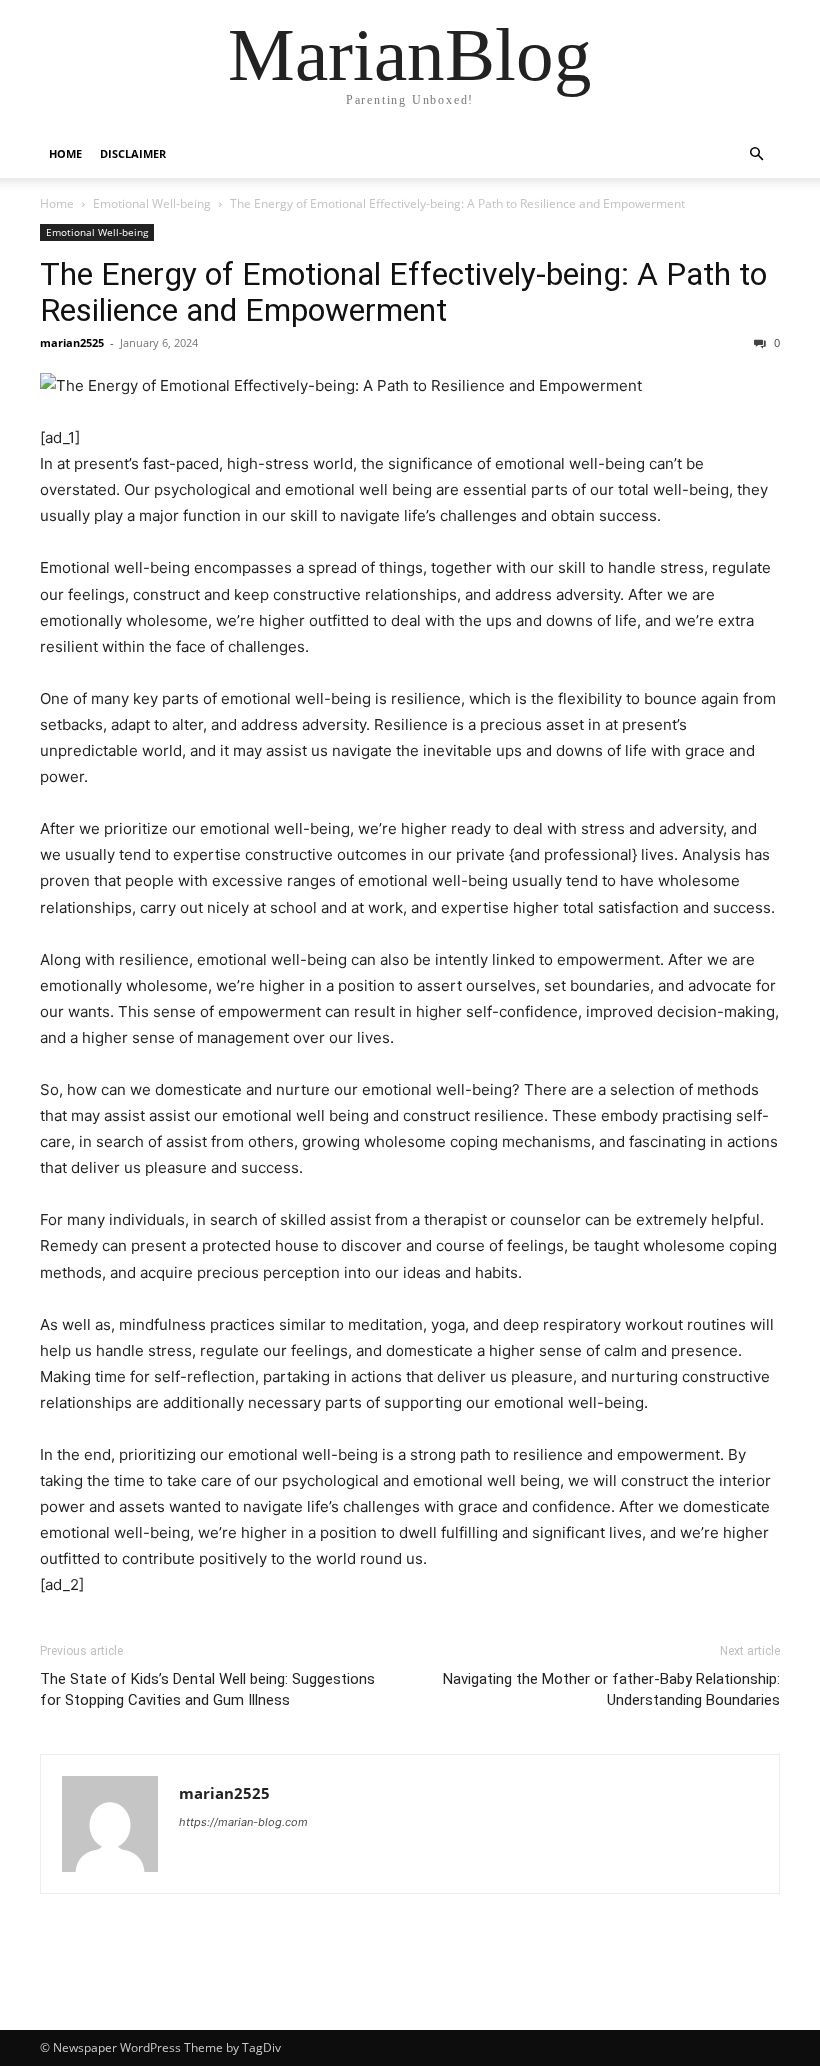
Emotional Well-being (152, 203)
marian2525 (72, 342)
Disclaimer (133, 153)
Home (65, 153)
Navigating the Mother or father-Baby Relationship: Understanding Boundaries (611, 1689)
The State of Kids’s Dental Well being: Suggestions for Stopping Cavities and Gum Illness (207, 1689)
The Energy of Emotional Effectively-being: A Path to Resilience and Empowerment (403, 292)
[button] (756, 154)
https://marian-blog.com (243, 1822)
